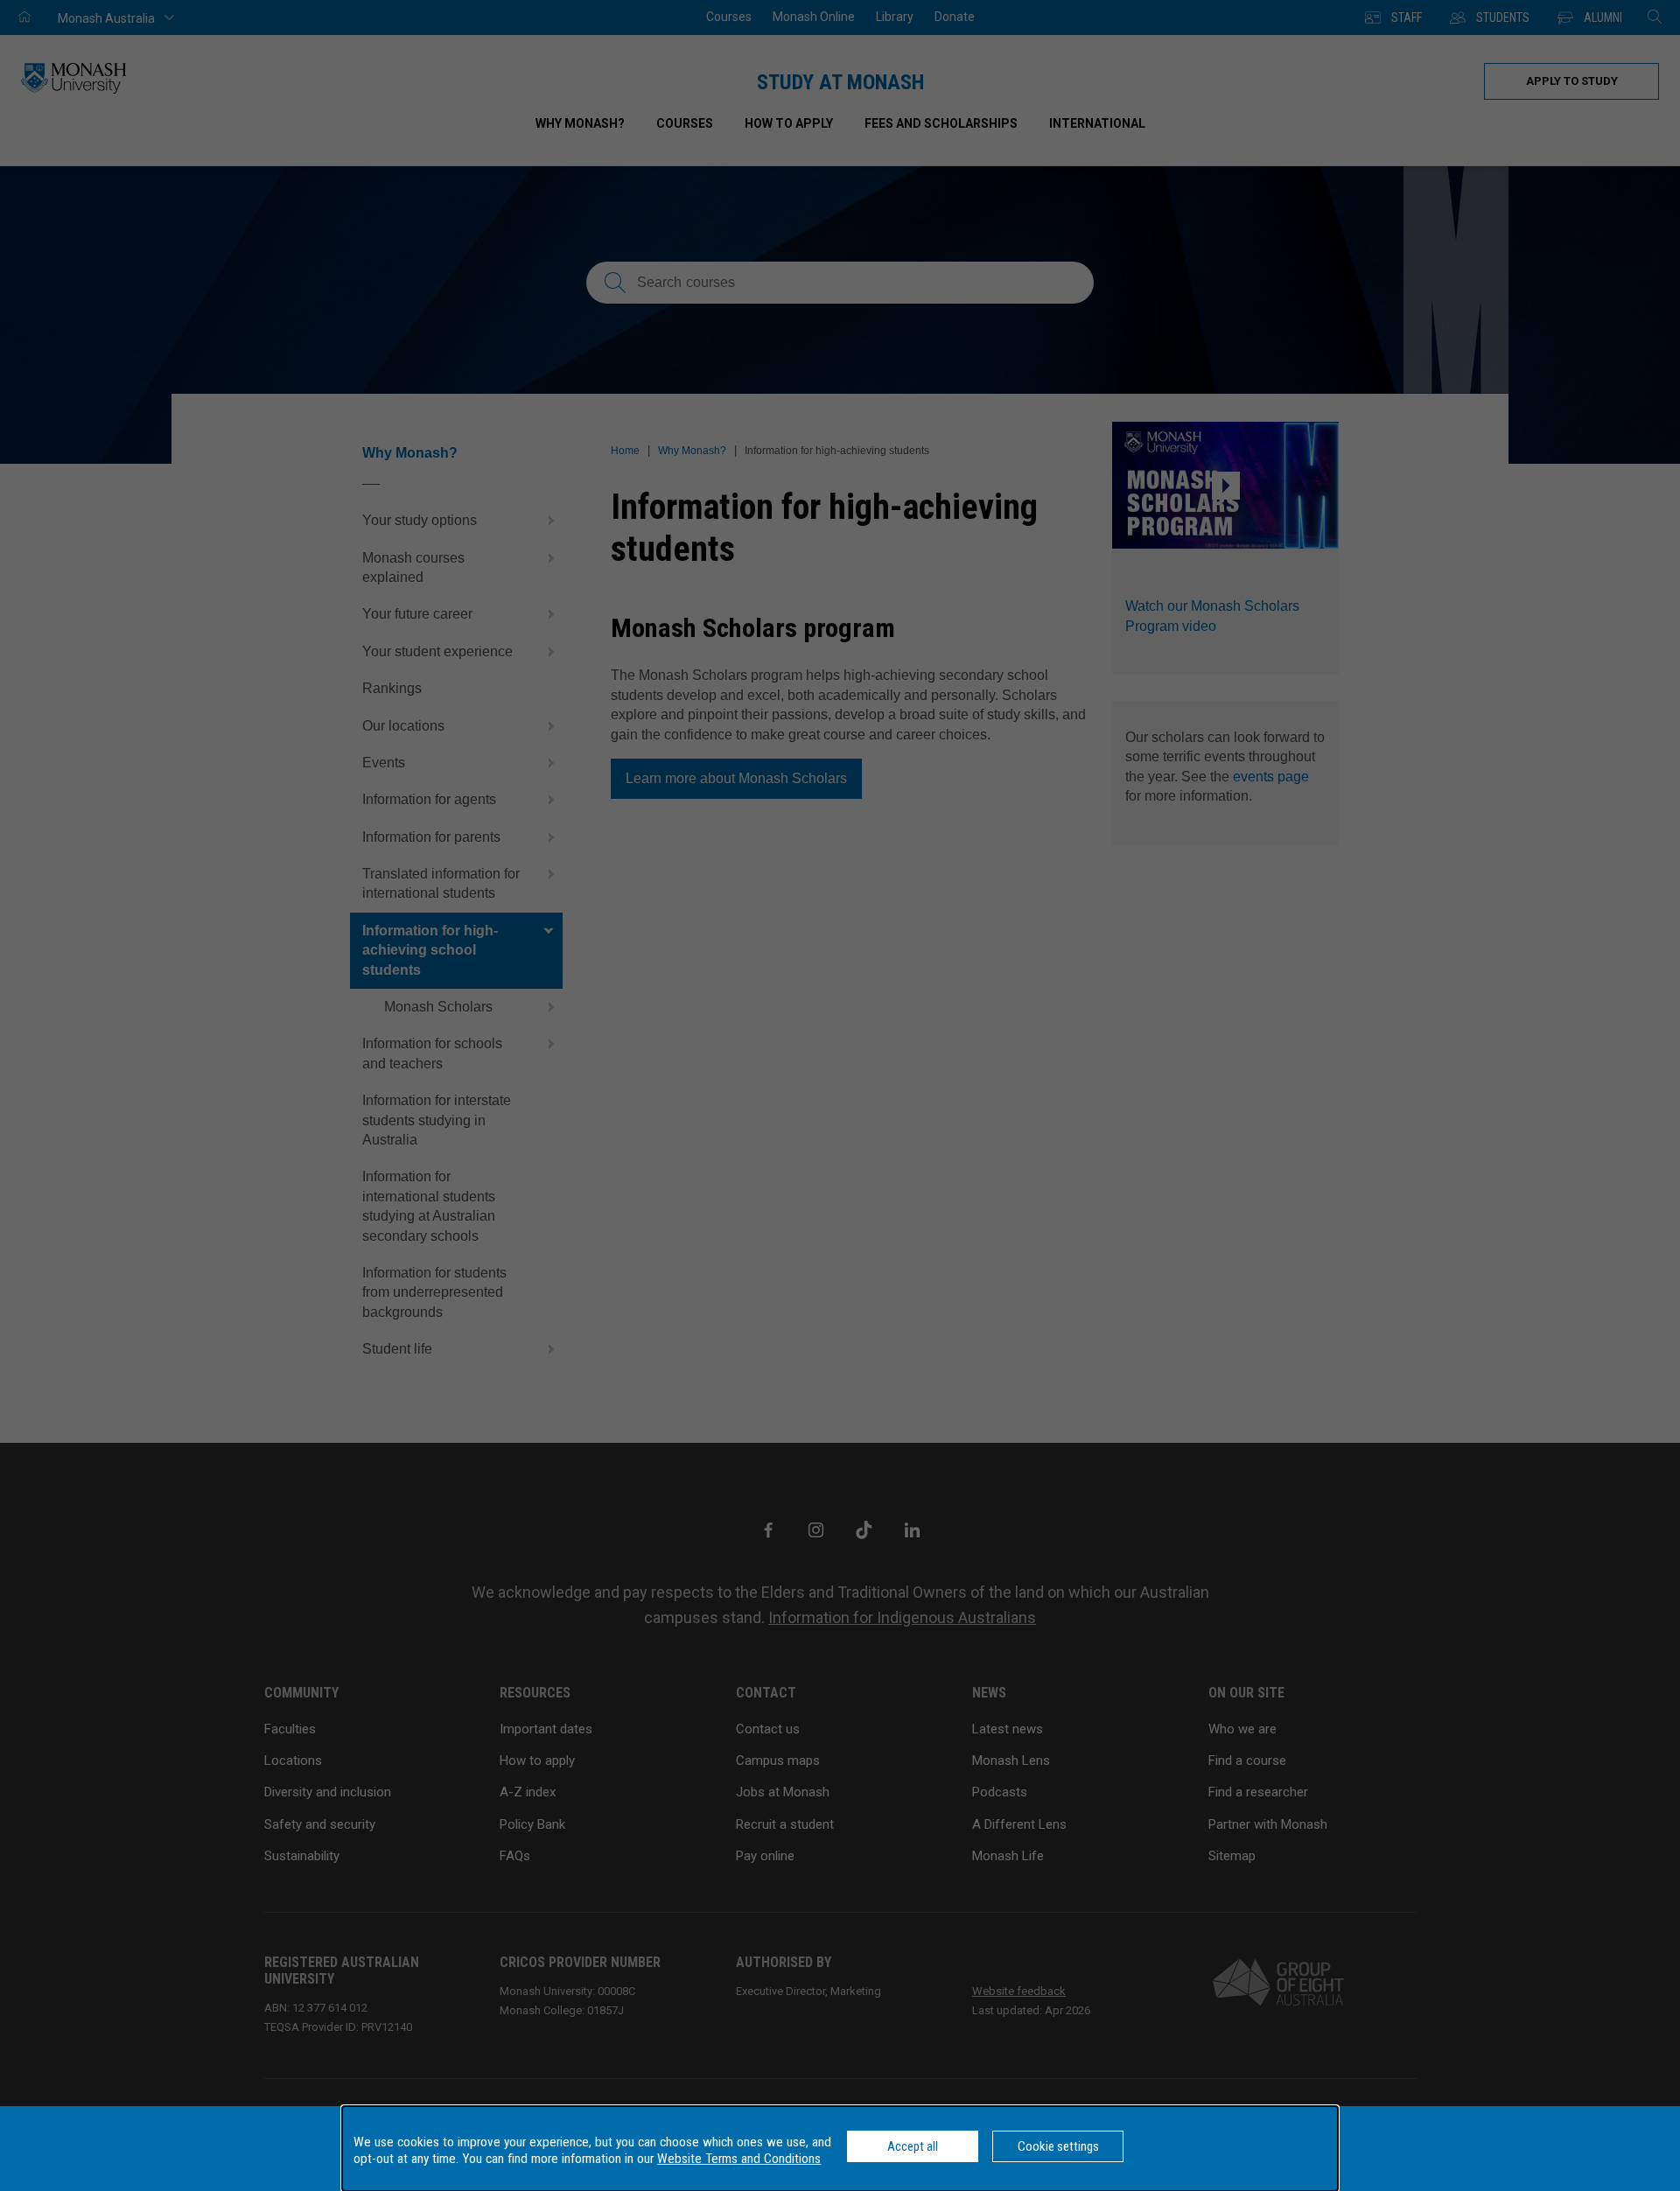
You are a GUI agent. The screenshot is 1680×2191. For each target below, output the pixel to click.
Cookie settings (1058, 2146)
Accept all (913, 2146)
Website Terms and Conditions (739, 2159)
